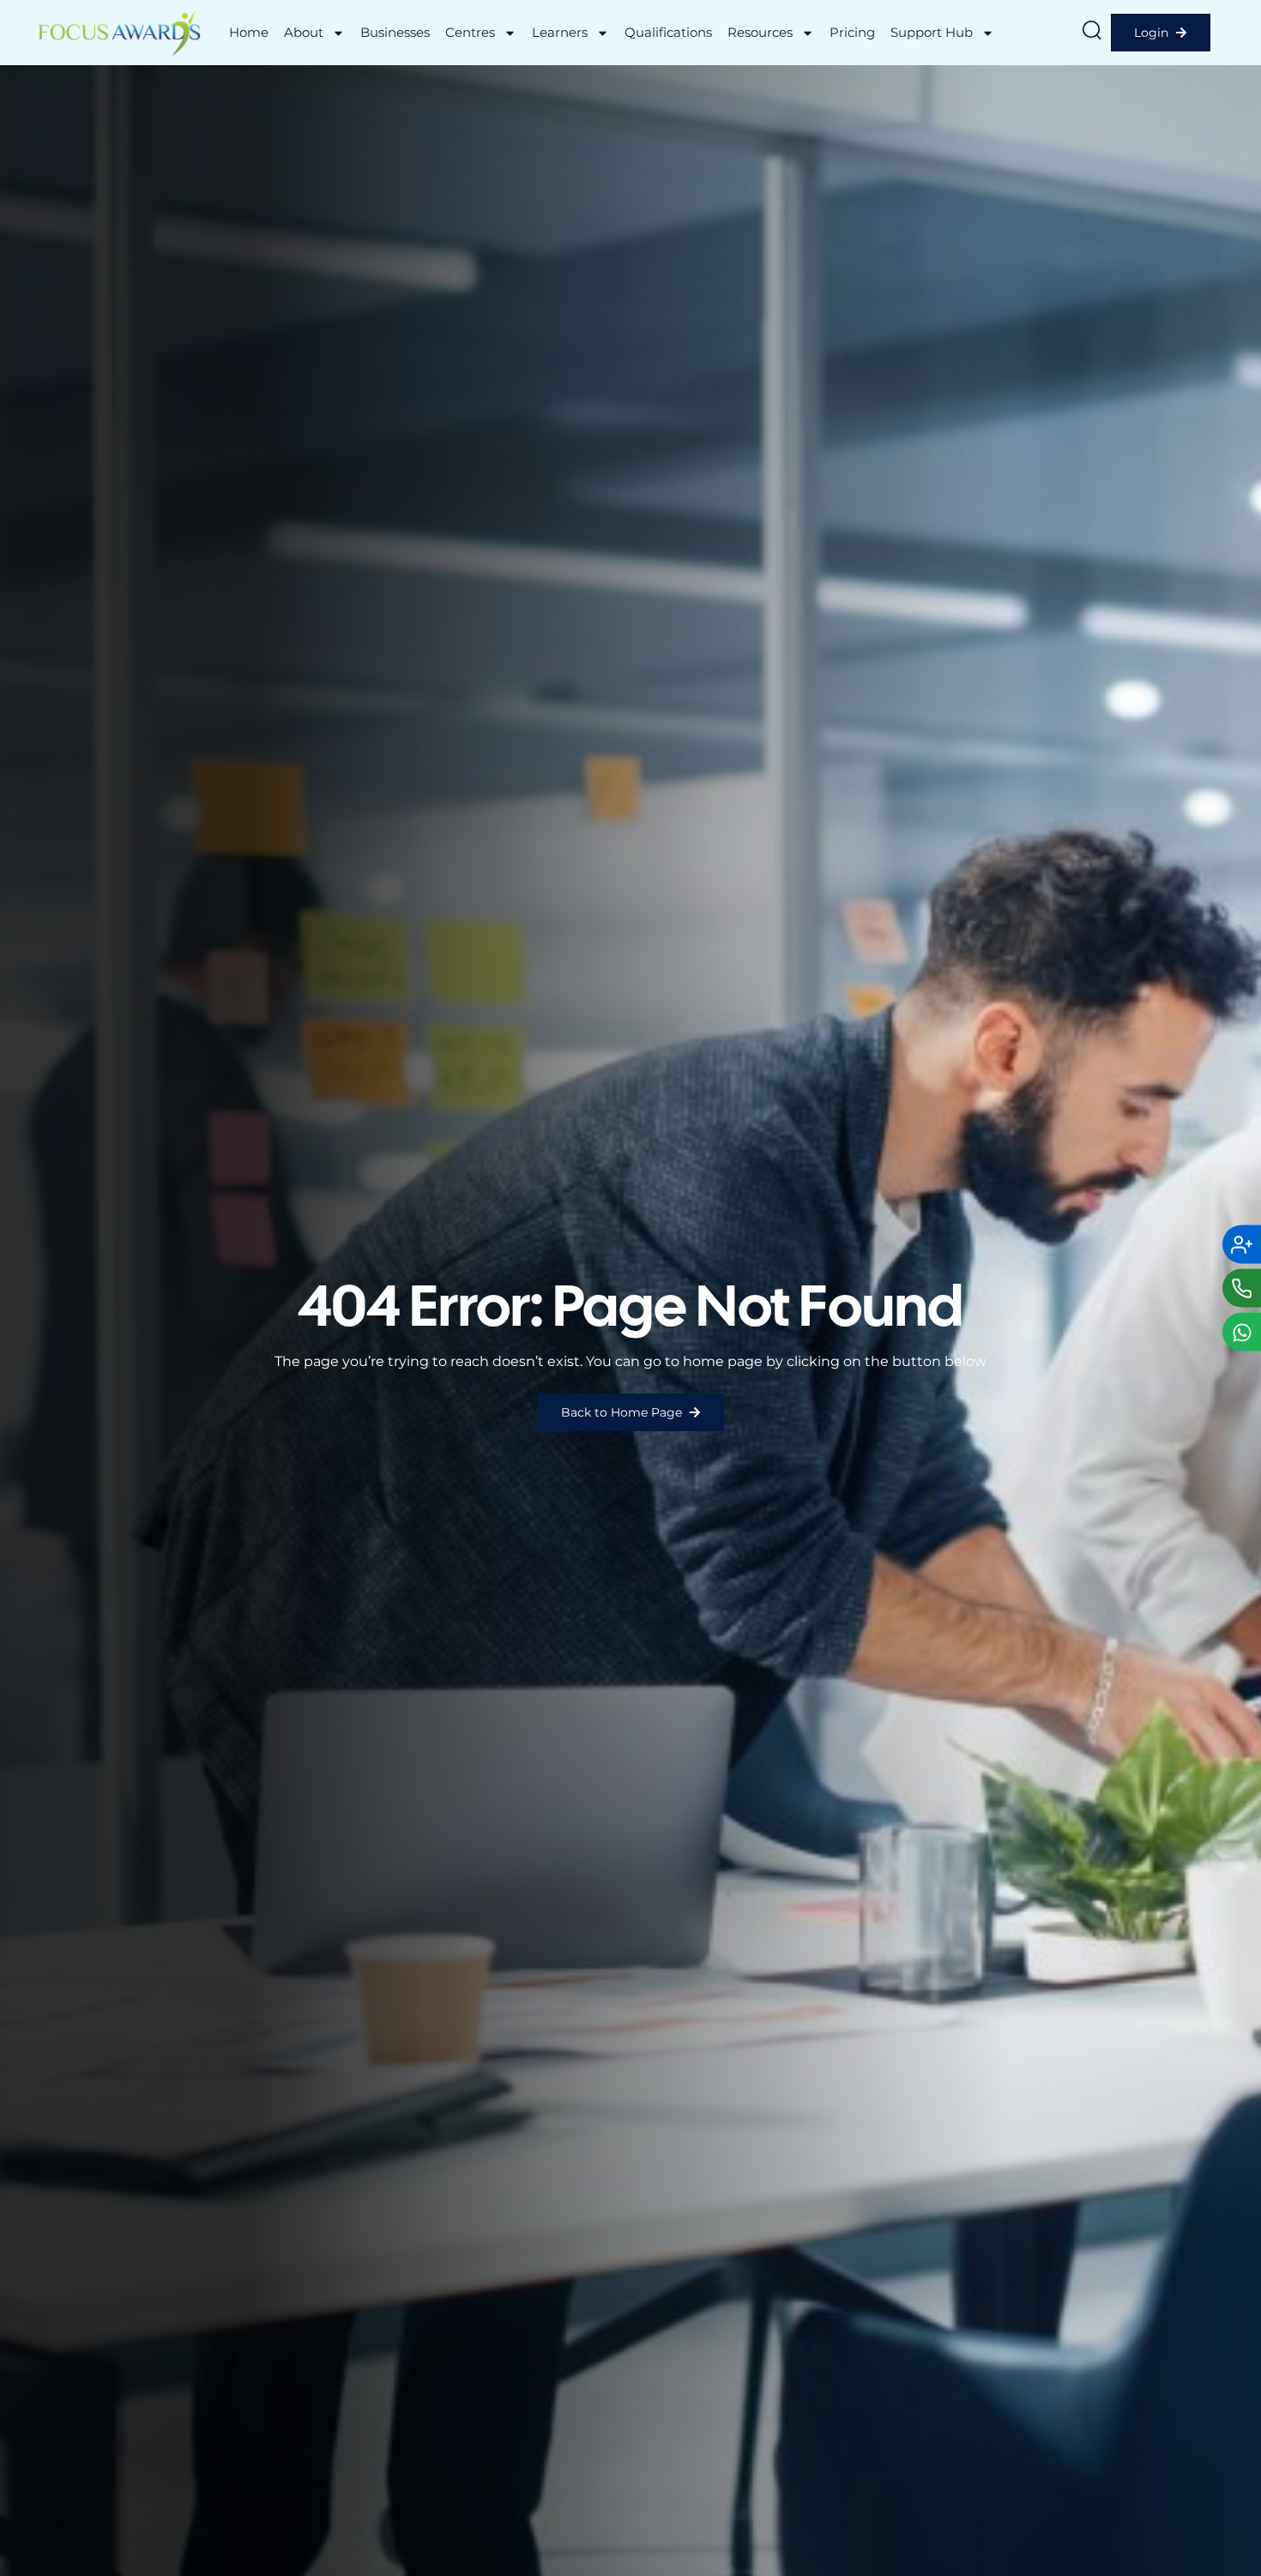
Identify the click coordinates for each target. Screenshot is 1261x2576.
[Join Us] (1242, 1245)
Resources (760, 32)
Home (249, 32)
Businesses (395, 32)
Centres (470, 32)
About (304, 32)
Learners (560, 32)
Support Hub (932, 32)
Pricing (852, 32)
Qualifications (668, 32)
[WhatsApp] (1242, 1332)
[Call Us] (1242, 1288)
